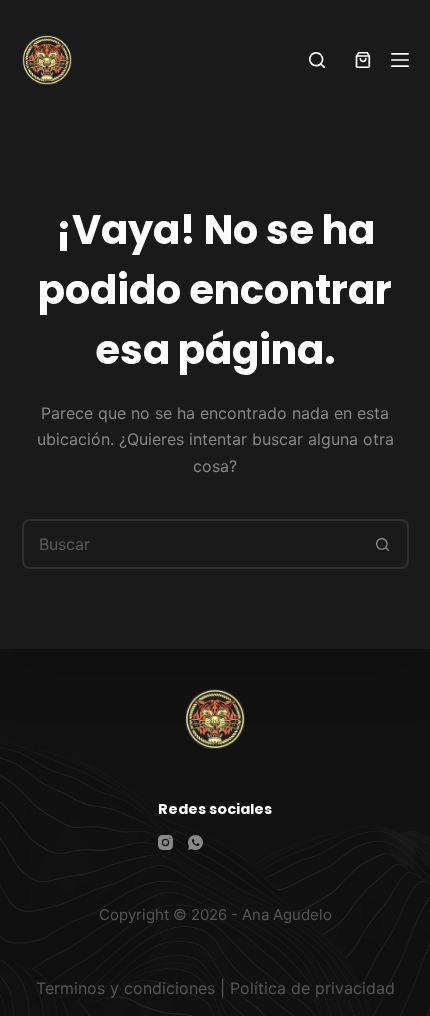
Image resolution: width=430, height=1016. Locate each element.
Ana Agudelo (287, 914)
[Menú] (400, 60)
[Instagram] (165, 842)
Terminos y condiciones (125, 988)
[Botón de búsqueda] (384, 544)
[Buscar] (317, 60)
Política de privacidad (312, 988)
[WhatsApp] (195, 842)
